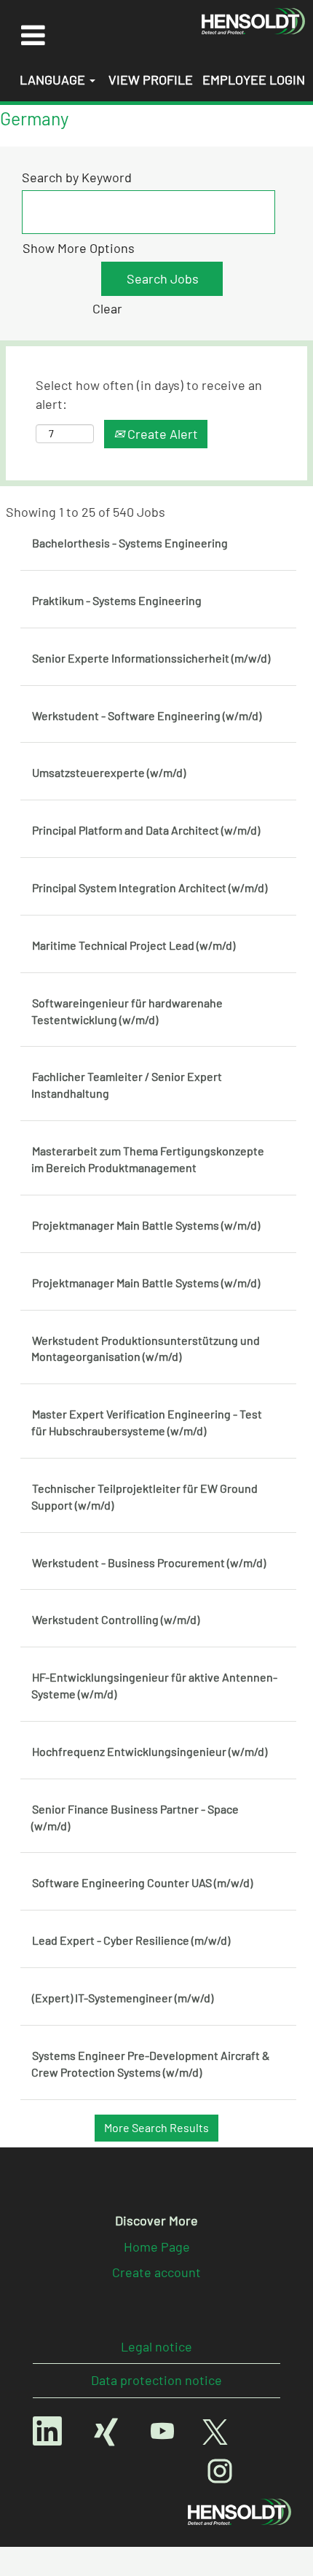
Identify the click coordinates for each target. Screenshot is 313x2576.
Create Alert (161, 434)
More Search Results (156, 2127)
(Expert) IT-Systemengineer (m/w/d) (123, 1998)
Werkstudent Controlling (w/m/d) (116, 1619)
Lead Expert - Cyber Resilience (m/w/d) (131, 1940)
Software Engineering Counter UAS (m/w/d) (142, 1882)
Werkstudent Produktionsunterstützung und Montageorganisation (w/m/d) (146, 1349)
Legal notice (156, 2346)
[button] (33, 35)
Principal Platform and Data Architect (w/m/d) (146, 830)
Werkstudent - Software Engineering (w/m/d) (147, 715)
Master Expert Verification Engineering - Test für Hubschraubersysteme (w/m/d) (147, 1422)
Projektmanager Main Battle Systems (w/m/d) (146, 1225)
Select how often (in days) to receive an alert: (149, 394)
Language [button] (54, 79)
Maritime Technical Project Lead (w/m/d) (134, 945)
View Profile (151, 79)
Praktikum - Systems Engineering (117, 600)
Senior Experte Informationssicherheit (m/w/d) (151, 658)
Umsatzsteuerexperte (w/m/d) (109, 772)
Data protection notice (156, 2380)
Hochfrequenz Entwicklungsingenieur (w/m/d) (150, 1751)
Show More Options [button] (79, 248)
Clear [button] (107, 308)
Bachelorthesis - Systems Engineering (130, 543)
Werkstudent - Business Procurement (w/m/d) (149, 1562)
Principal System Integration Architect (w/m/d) (150, 887)
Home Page (157, 2247)
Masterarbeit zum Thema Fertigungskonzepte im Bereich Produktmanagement (148, 1159)
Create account (156, 2272)
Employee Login (254, 79)
